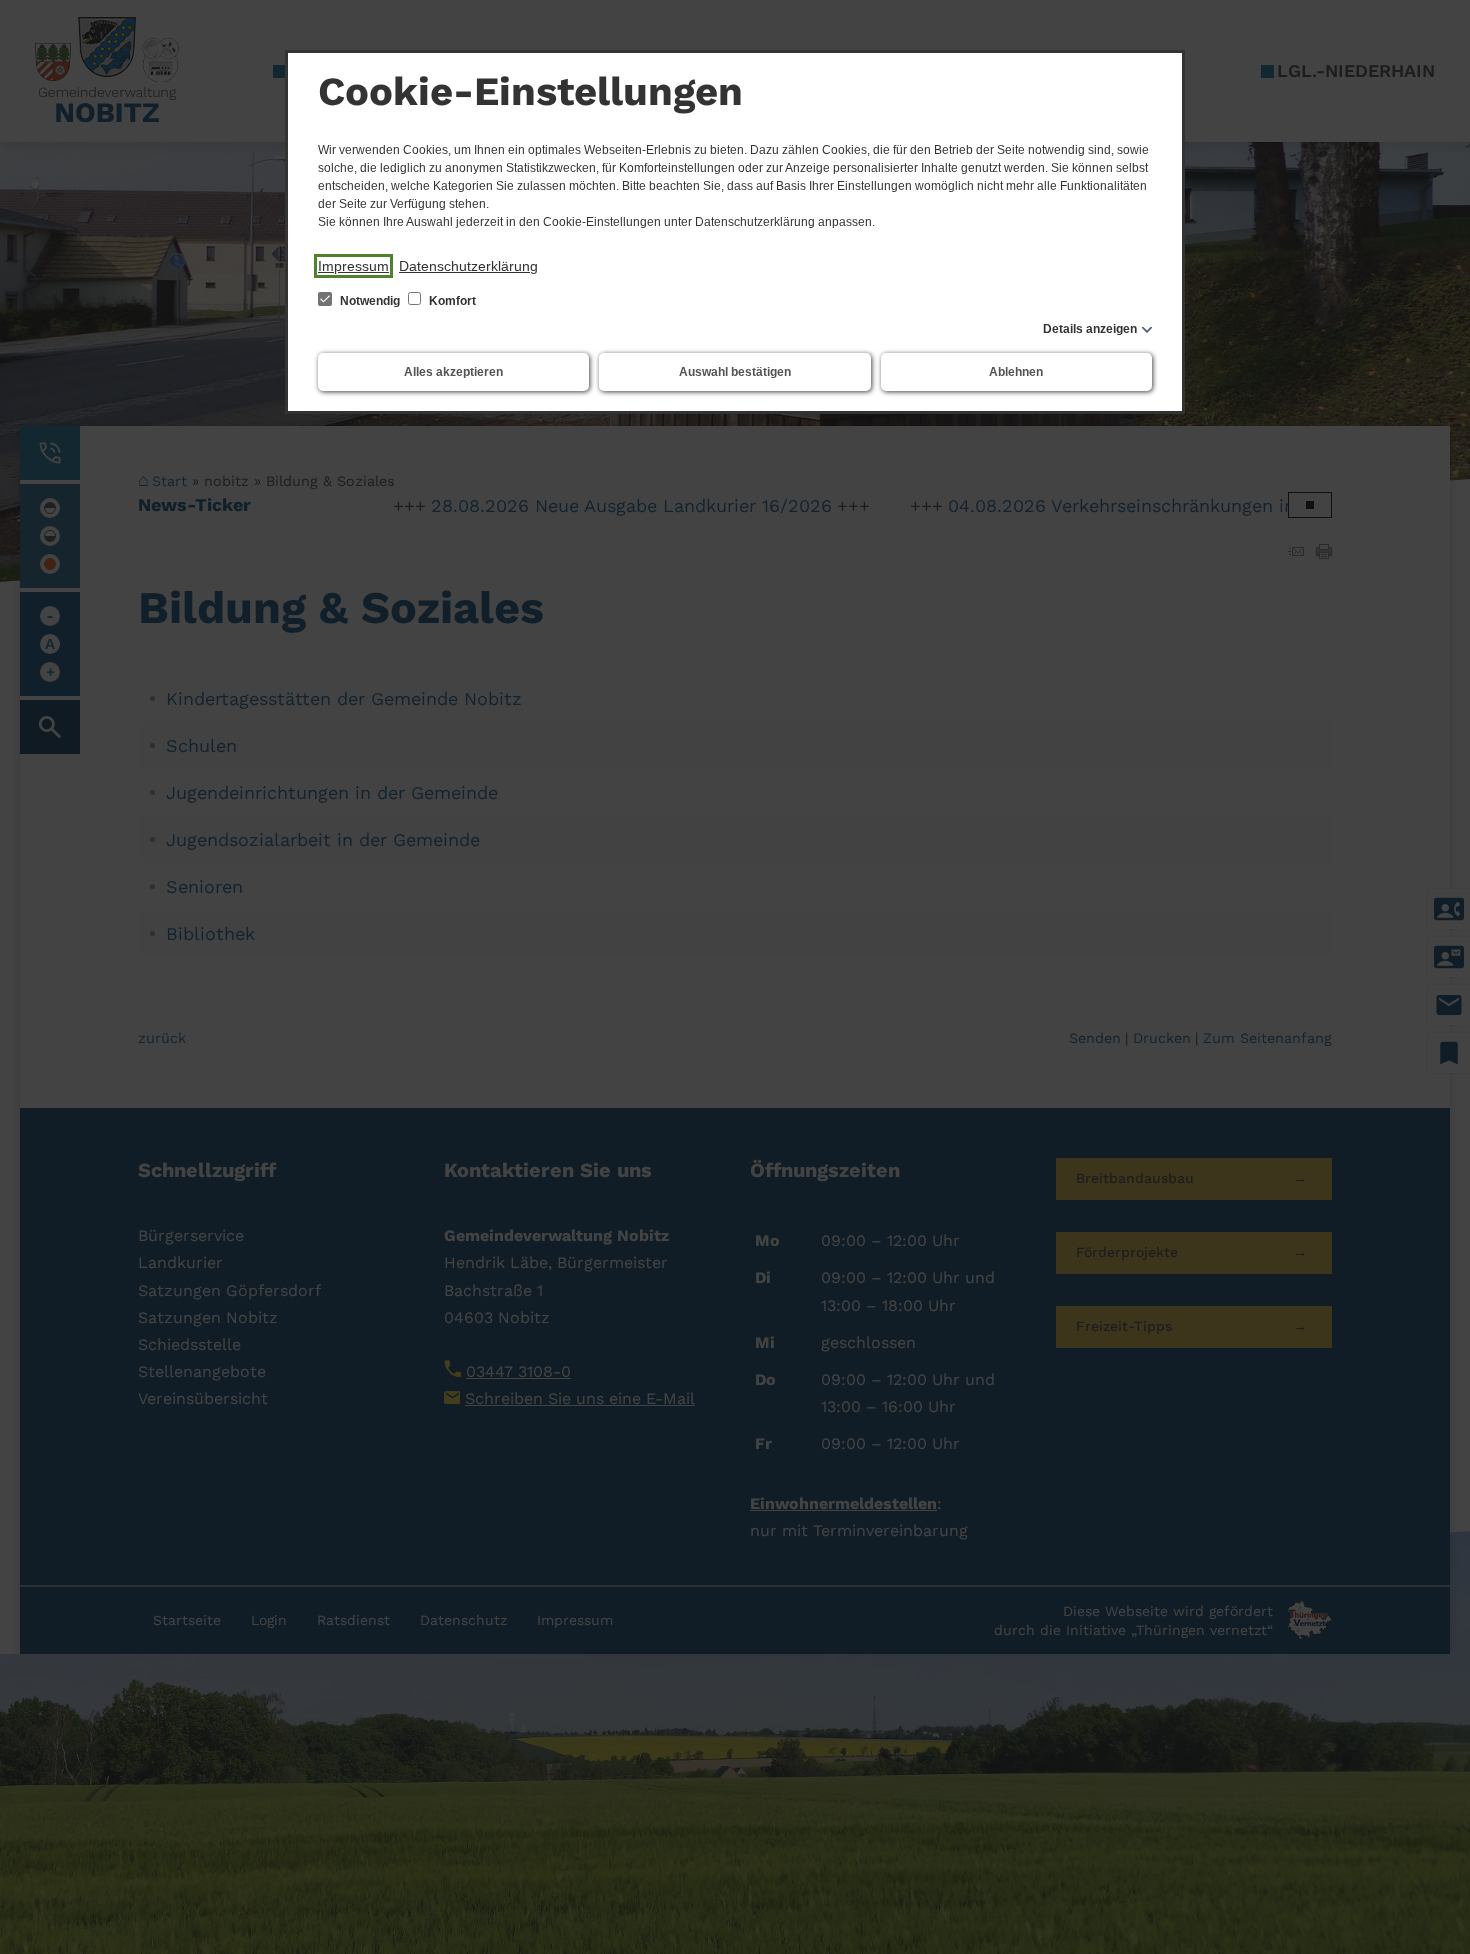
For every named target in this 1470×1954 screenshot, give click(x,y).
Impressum (353, 266)
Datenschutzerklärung (468, 266)
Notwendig (370, 301)
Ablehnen (1016, 372)
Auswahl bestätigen (735, 372)
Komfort (451, 301)
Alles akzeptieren (453, 372)
